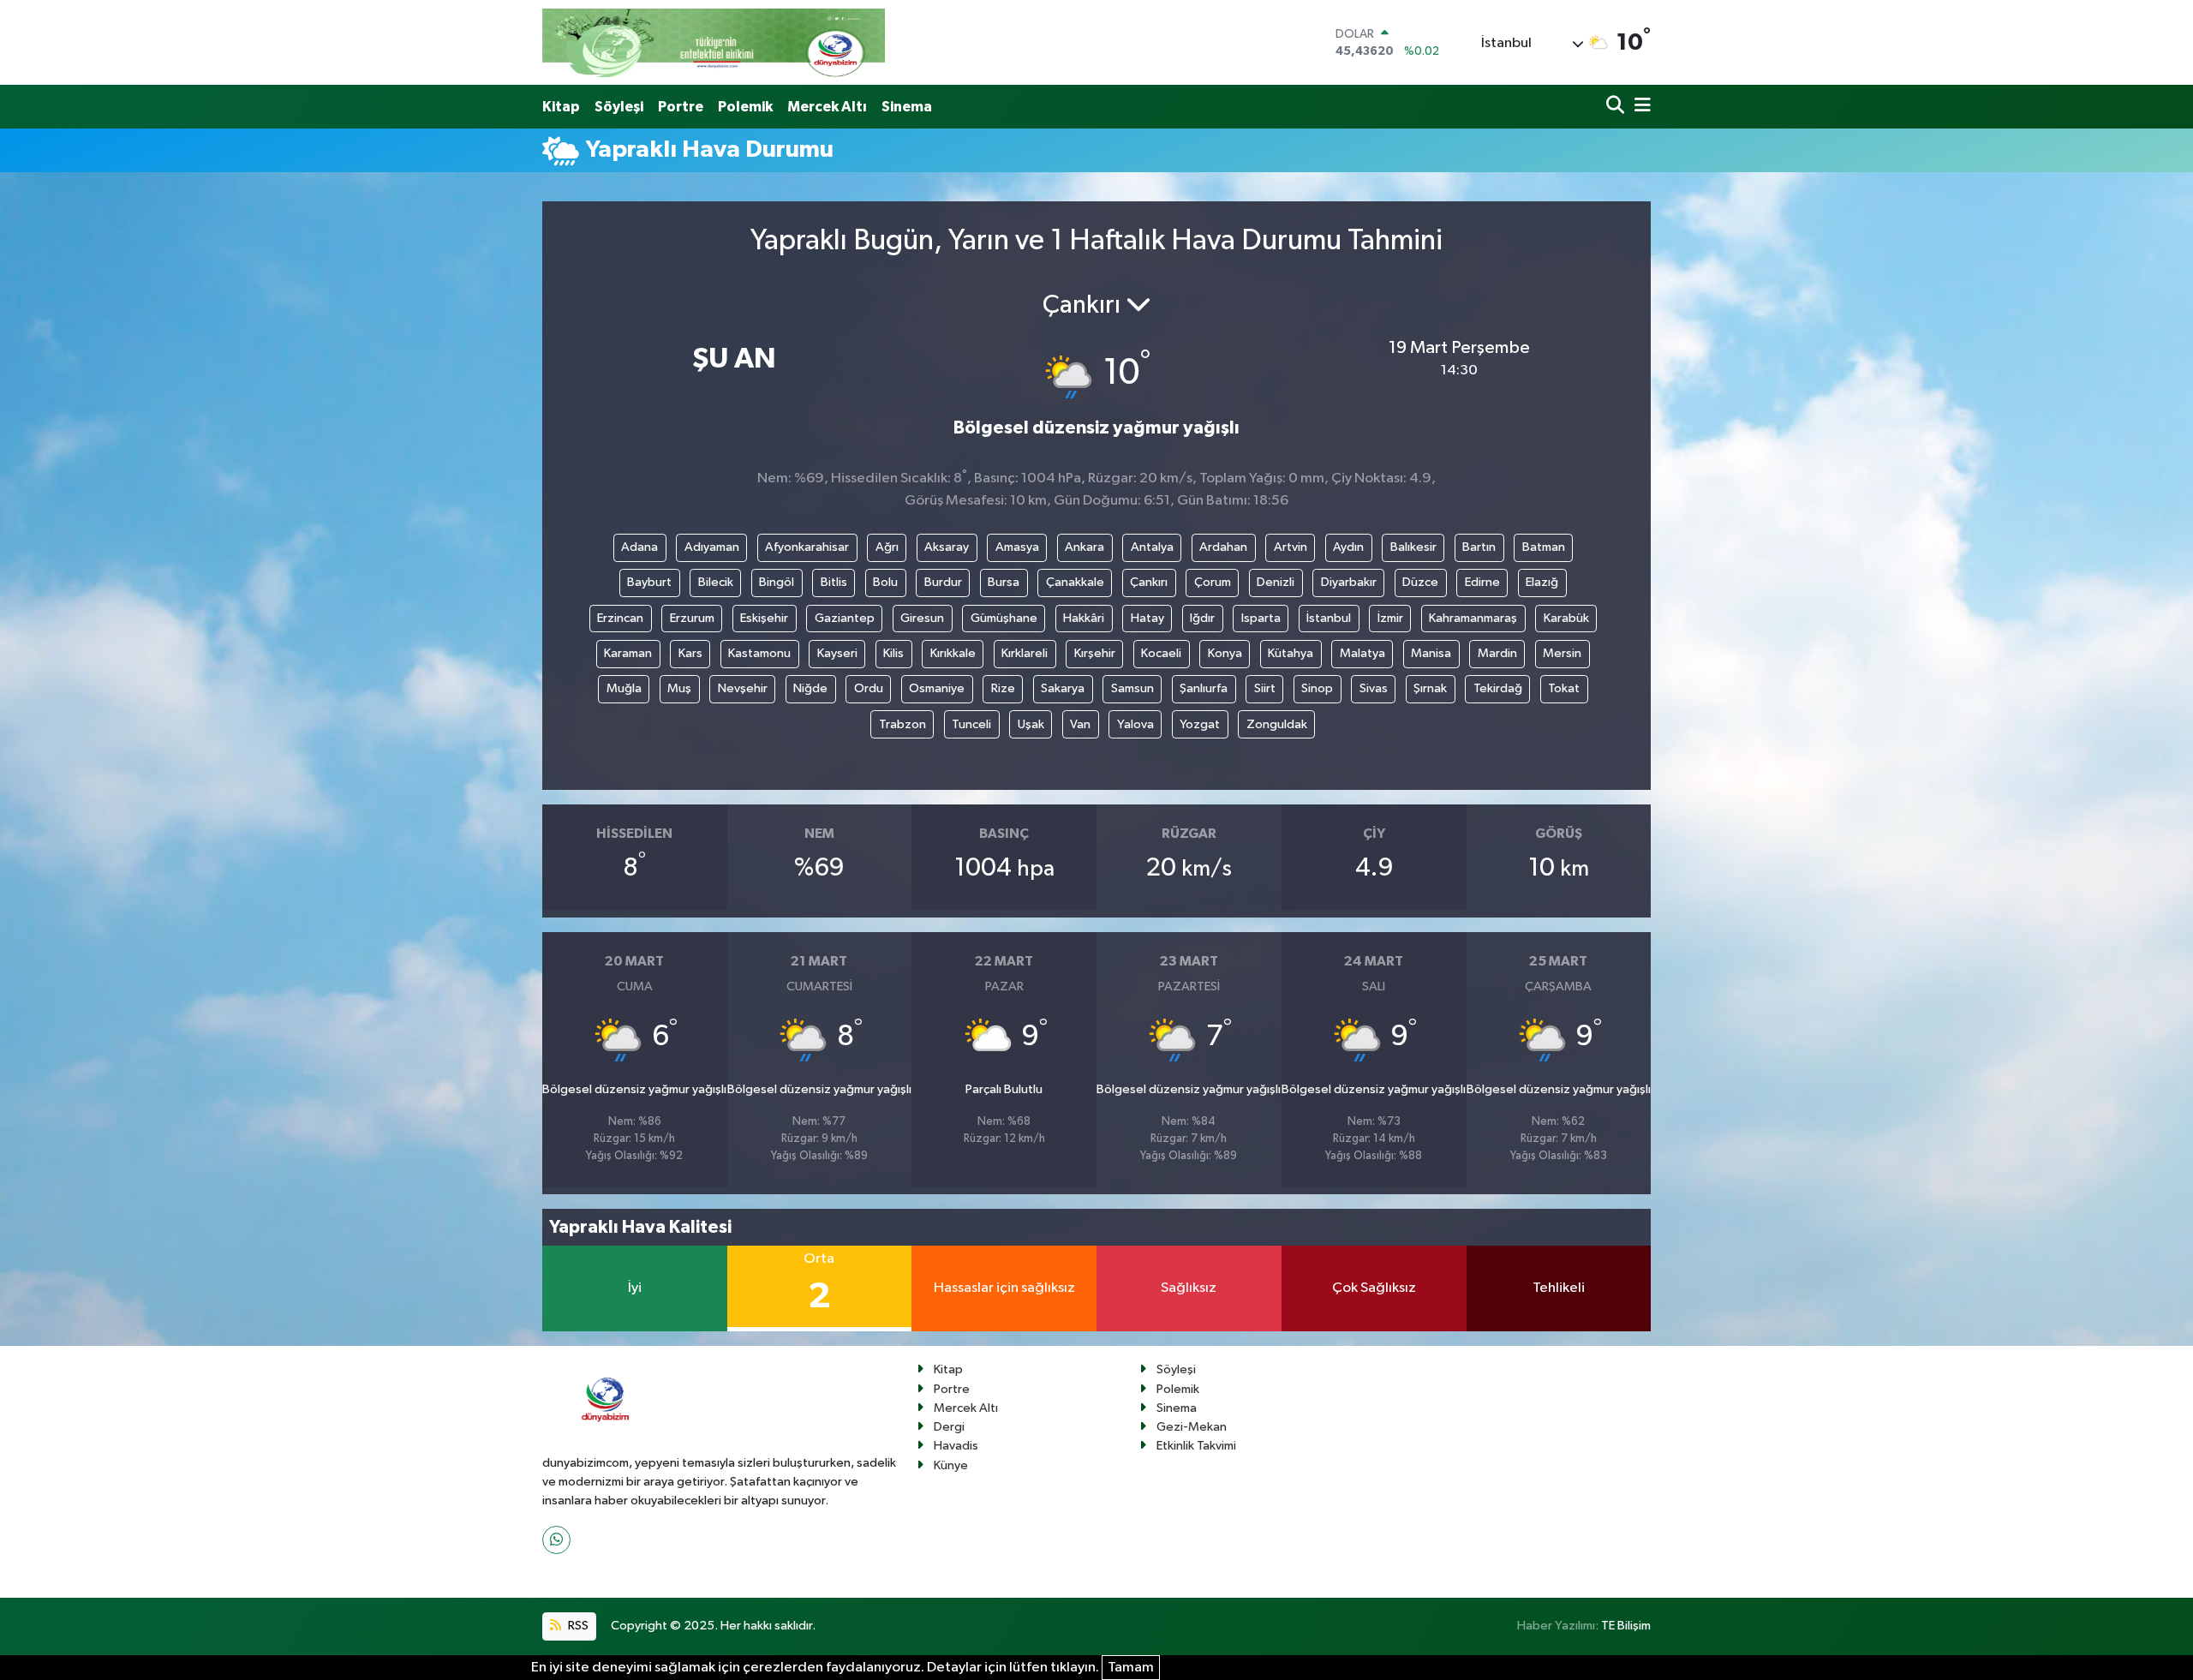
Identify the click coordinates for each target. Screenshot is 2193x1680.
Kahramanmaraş (1473, 618)
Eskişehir (764, 618)
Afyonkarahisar (807, 547)
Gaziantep (845, 618)
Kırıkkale (953, 653)
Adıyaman (712, 547)
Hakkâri (1084, 618)
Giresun (922, 618)
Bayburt (649, 582)
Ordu (869, 688)
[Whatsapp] (556, 1540)
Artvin (1291, 547)
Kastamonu (759, 653)
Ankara (1085, 547)
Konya (1225, 653)
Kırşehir (1095, 653)
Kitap (561, 107)
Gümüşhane (1004, 618)
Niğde (810, 688)
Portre (681, 107)
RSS (577, 1626)
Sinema (907, 107)
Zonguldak (1277, 724)
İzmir (1390, 618)
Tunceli (971, 724)
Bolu (885, 582)
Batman (1544, 547)
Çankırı (1149, 582)
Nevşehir (743, 688)
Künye (951, 1465)
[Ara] (1617, 107)
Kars (690, 653)
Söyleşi (619, 107)
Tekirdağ (1498, 688)
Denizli (1276, 582)
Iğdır (1202, 618)
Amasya (1017, 547)
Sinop (1317, 688)
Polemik (745, 107)
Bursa (1004, 582)
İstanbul (1329, 618)
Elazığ (1542, 582)
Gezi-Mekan (1192, 1427)
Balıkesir (1413, 547)
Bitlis (834, 582)
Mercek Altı (827, 107)
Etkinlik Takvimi (1196, 1446)
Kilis (893, 653)
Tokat (1564, 688)
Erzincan (620, 618)
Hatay (1147, 618)
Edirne (1482, 582)
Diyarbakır (1349, 582)
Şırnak (1430, 688)
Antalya (1152, 547)
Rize (1003, 688)
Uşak (1031, 724)
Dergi (949, 1427)
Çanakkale (1075, 582)
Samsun (1132, 688)
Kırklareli (1025, 653)
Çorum (1213, 582)
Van (1080, 724)
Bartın (1479, 547)
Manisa (1431, 653)
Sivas (1374, 688)
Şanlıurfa (1204, 688)
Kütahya (1291, 653)
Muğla (624, 688)
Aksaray (947, 547)
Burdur (943, 582)
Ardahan (1223, 547)
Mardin (1497, 653)
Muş (679, 688)
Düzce (1420, 582)
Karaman (628, 653)
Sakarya (1063, 688)
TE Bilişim (1626, 1626)
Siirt (1265, 688)
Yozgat (1200, 724)
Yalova (1135, 724)
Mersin (1562, 653)
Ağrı (887, 547)
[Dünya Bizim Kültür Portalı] (714, 42)
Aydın (1348, 547)
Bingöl (777, 582)
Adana (639, 547)
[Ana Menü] (1640, 107)
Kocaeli (1161, 653)
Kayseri (837, 653)
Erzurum (692, 618)
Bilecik (716, 582)
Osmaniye (937, 688)
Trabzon (902, 724)
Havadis (956, 1446)
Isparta (1261, 618)
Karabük (1566, 618)
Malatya (1362, 653)
